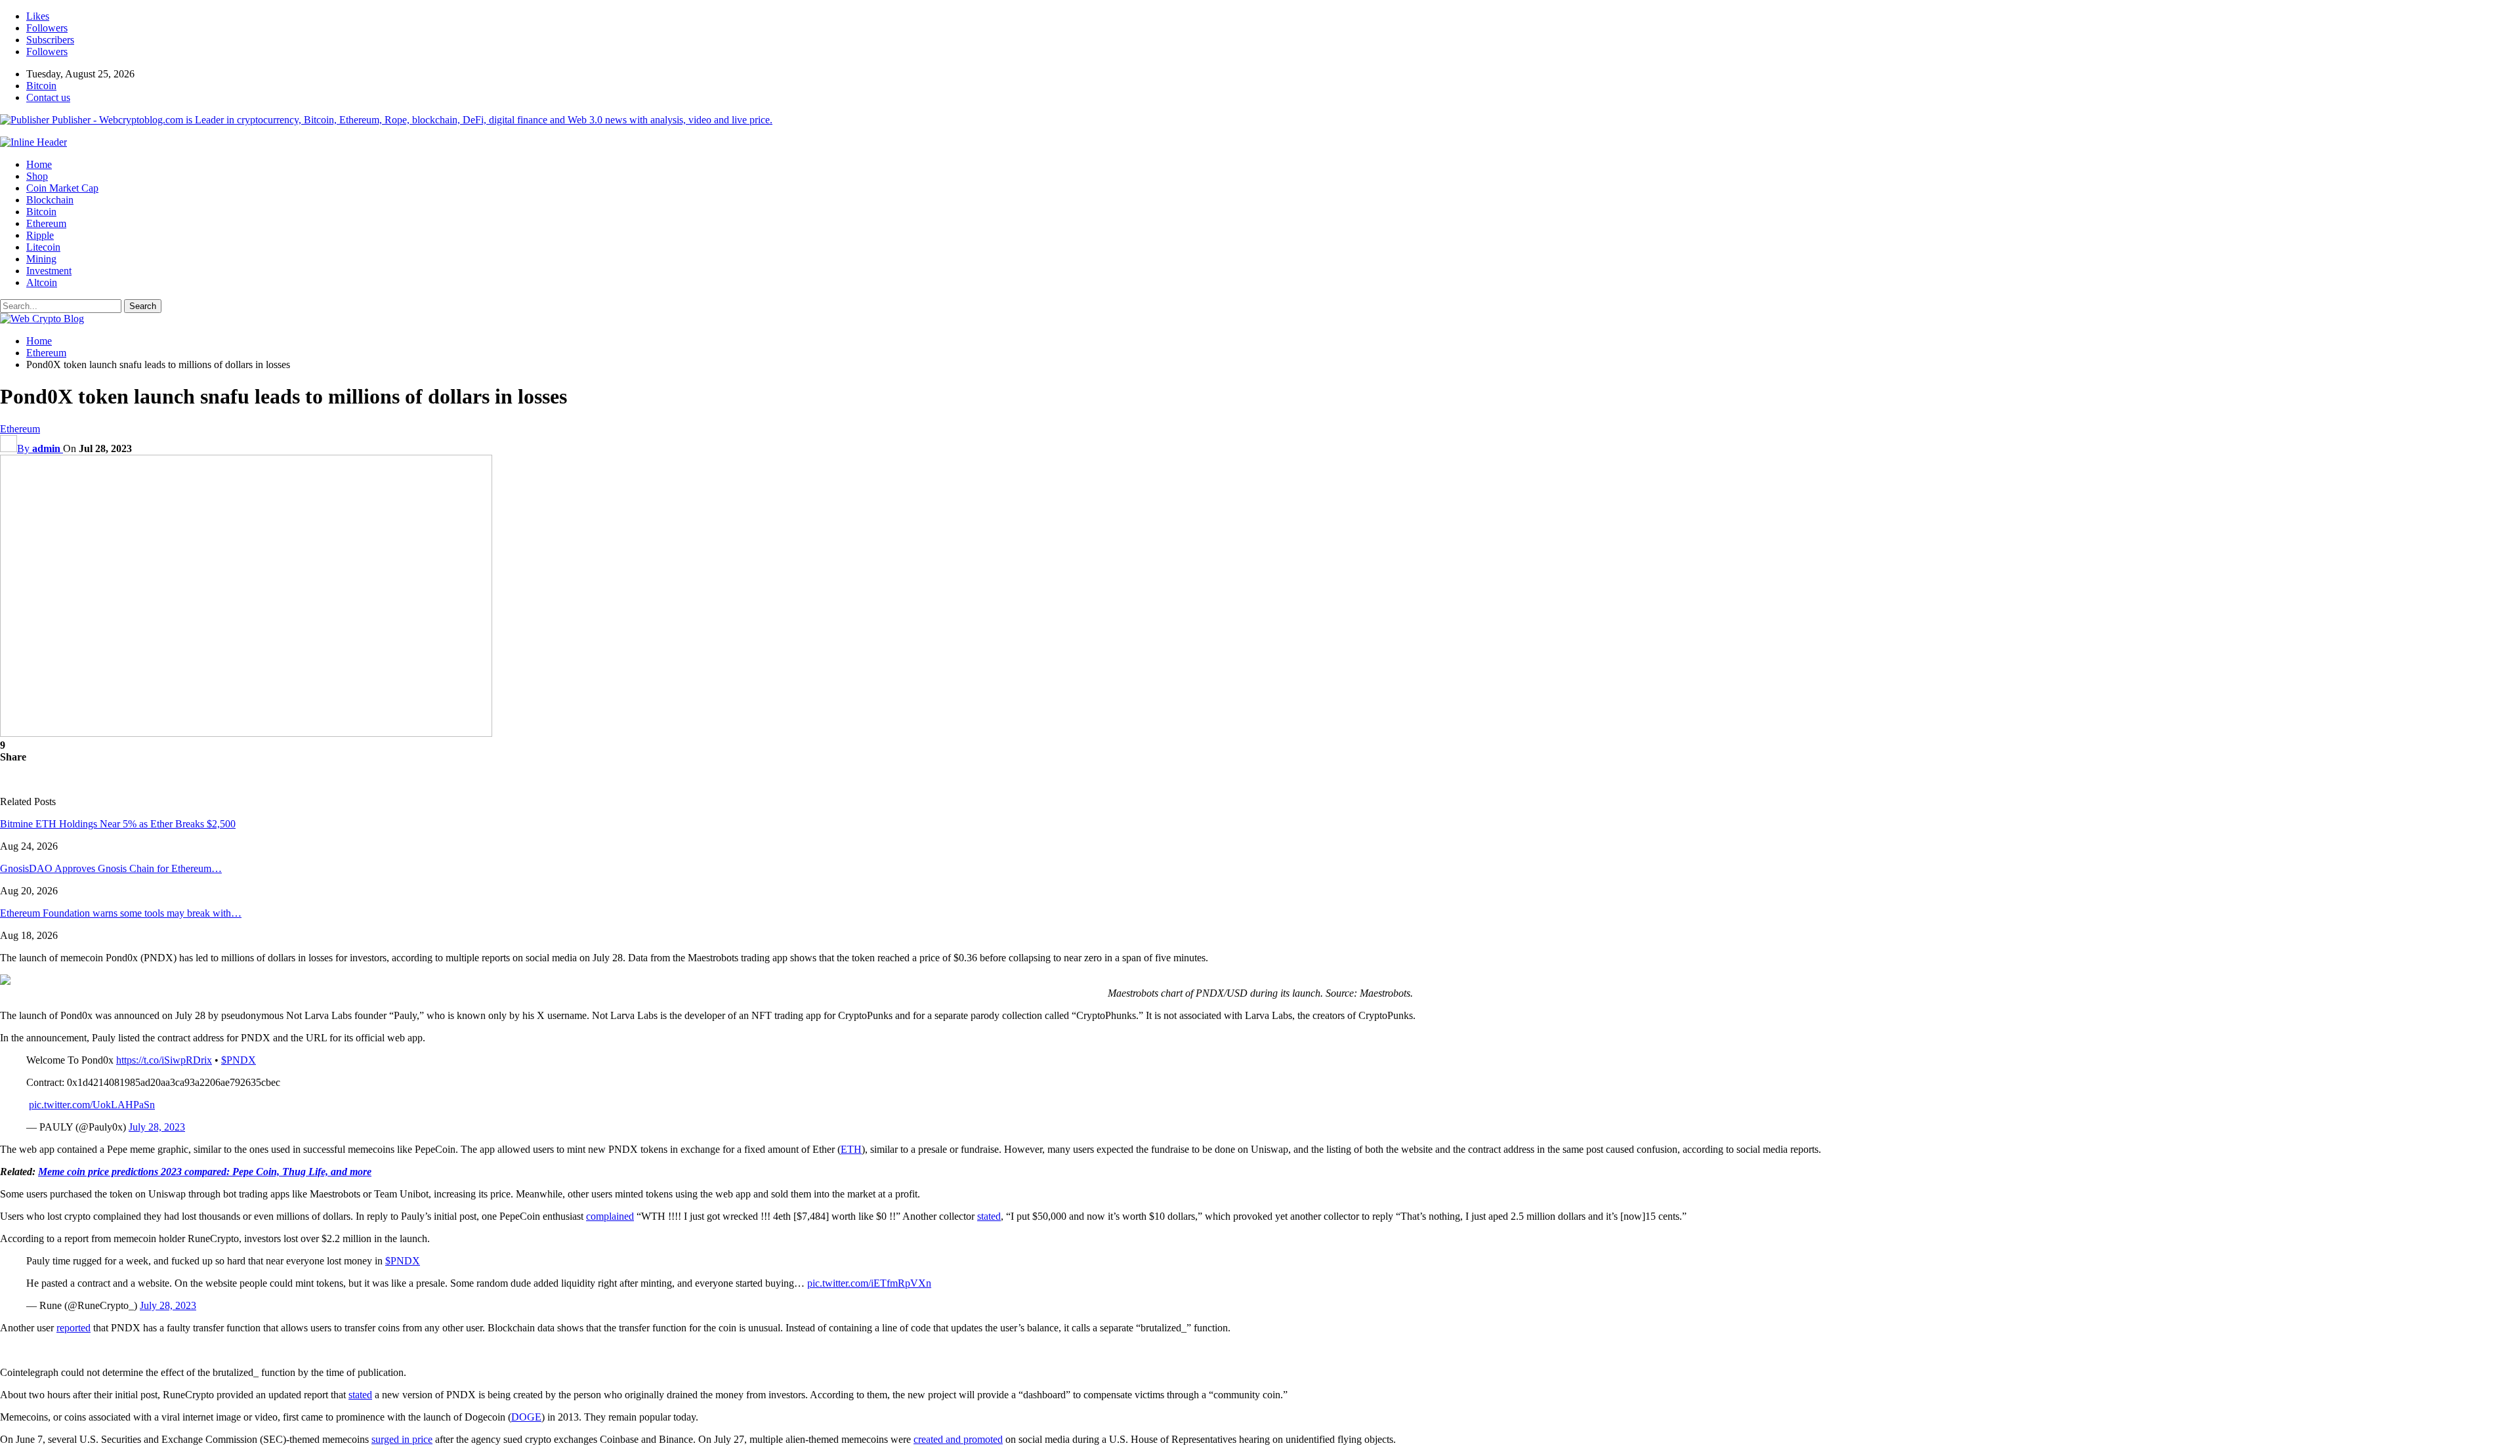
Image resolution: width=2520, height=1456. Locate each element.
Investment (49, 271)
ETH (851, 1149)
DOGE (526, 1417)
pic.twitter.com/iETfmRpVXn (869, 1283)
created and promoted (958, 1439)
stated (989, 1216)
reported (73, 1328)
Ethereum (46, 223)
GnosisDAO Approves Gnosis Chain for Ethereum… (111, 868)
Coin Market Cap (62, 188)
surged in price (402, 1439)
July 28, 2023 (157, 1127)
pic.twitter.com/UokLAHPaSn (92, 1105)
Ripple (40, 235)
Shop (37, 176)
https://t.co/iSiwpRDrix (164, 1060)
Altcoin (42, 282)
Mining (41, 259)
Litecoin (43, 247)
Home (39, 164)
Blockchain (50, 200)
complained (610, 1216)
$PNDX (239, 1060)
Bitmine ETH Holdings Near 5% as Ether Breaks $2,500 (118, 824)
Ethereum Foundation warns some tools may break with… (121, 913)
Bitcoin (41, 86)
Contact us (48, 97)
